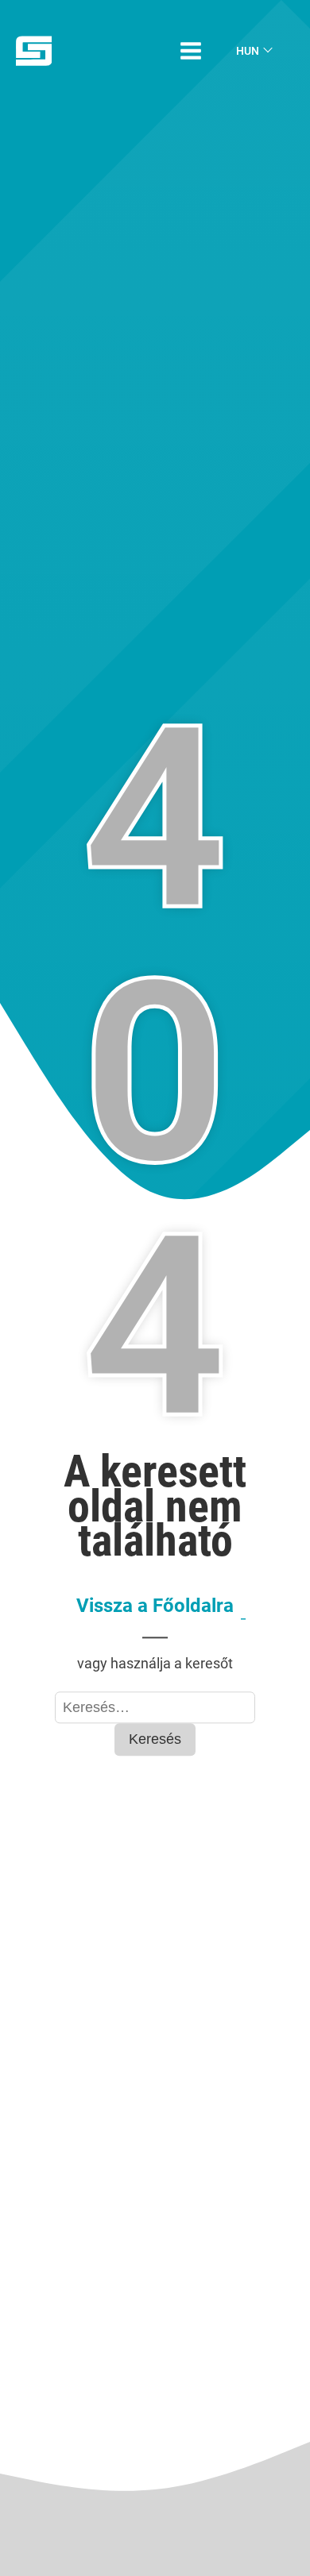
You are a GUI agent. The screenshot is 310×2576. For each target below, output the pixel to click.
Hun (248, 51)
